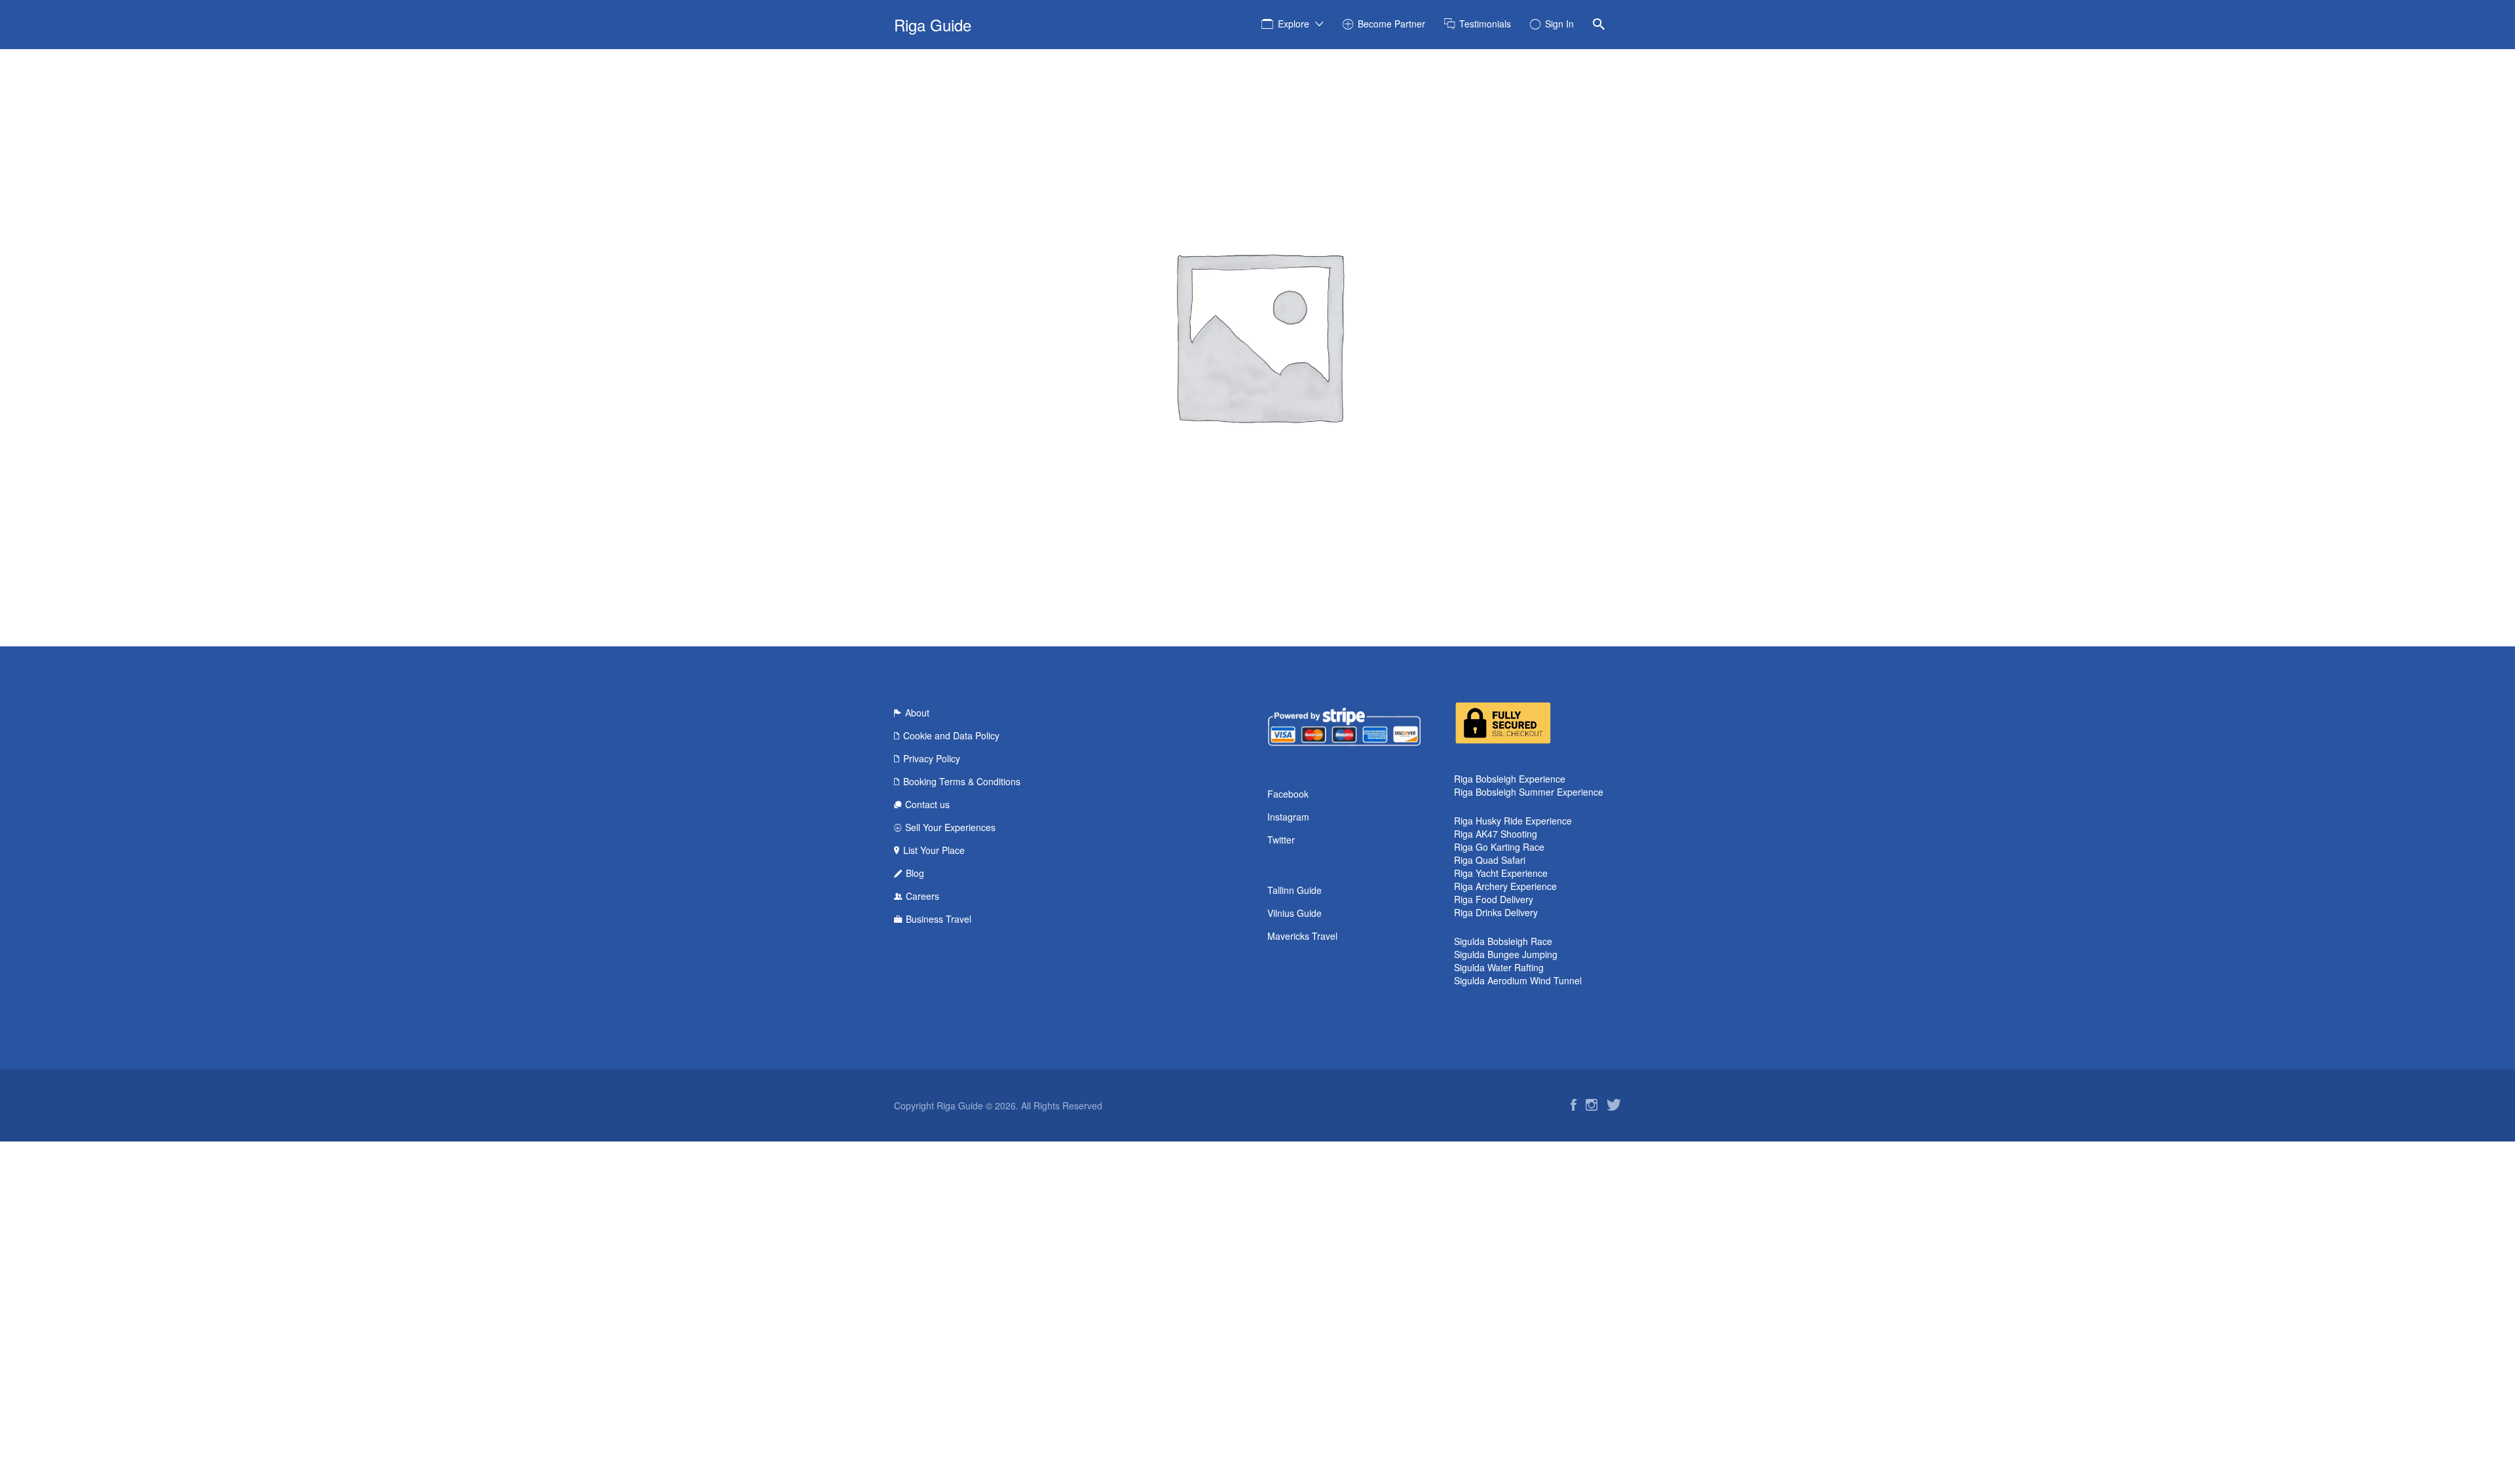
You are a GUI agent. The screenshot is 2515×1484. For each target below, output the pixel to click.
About (917, 713)
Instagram (1288, 817)
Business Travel (939, 919)
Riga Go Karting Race (1499, 847)
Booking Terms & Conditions (962, 781)
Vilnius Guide (1295, 913)
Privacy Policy (932, 758)
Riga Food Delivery (1494, 899)
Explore (1294, 24)
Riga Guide (933, 25)
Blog (915, 873)
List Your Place (934, 850)
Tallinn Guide (1295, 890)
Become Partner (1391, 24)
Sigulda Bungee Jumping (1506, 954)
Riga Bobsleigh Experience (1510, 779)
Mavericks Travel (1302, 936)
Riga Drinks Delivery (1496, 912)
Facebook (1288, 794)
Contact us (927, 804)
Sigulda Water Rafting (1499, 967)
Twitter (1281, 840)
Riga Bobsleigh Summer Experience (1529, 792)
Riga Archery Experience (1505, 886)
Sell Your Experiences (950, 827)
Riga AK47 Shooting (1496, 834)
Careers (922, 896)
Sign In (1559, 24)
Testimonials (1485, 24)
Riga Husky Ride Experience (1513, 821)
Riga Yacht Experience (1501, 873)
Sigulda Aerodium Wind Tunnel (1518, 980)
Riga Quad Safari (1490, 860)
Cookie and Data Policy (951, 735)
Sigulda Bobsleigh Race (1503, 941)
